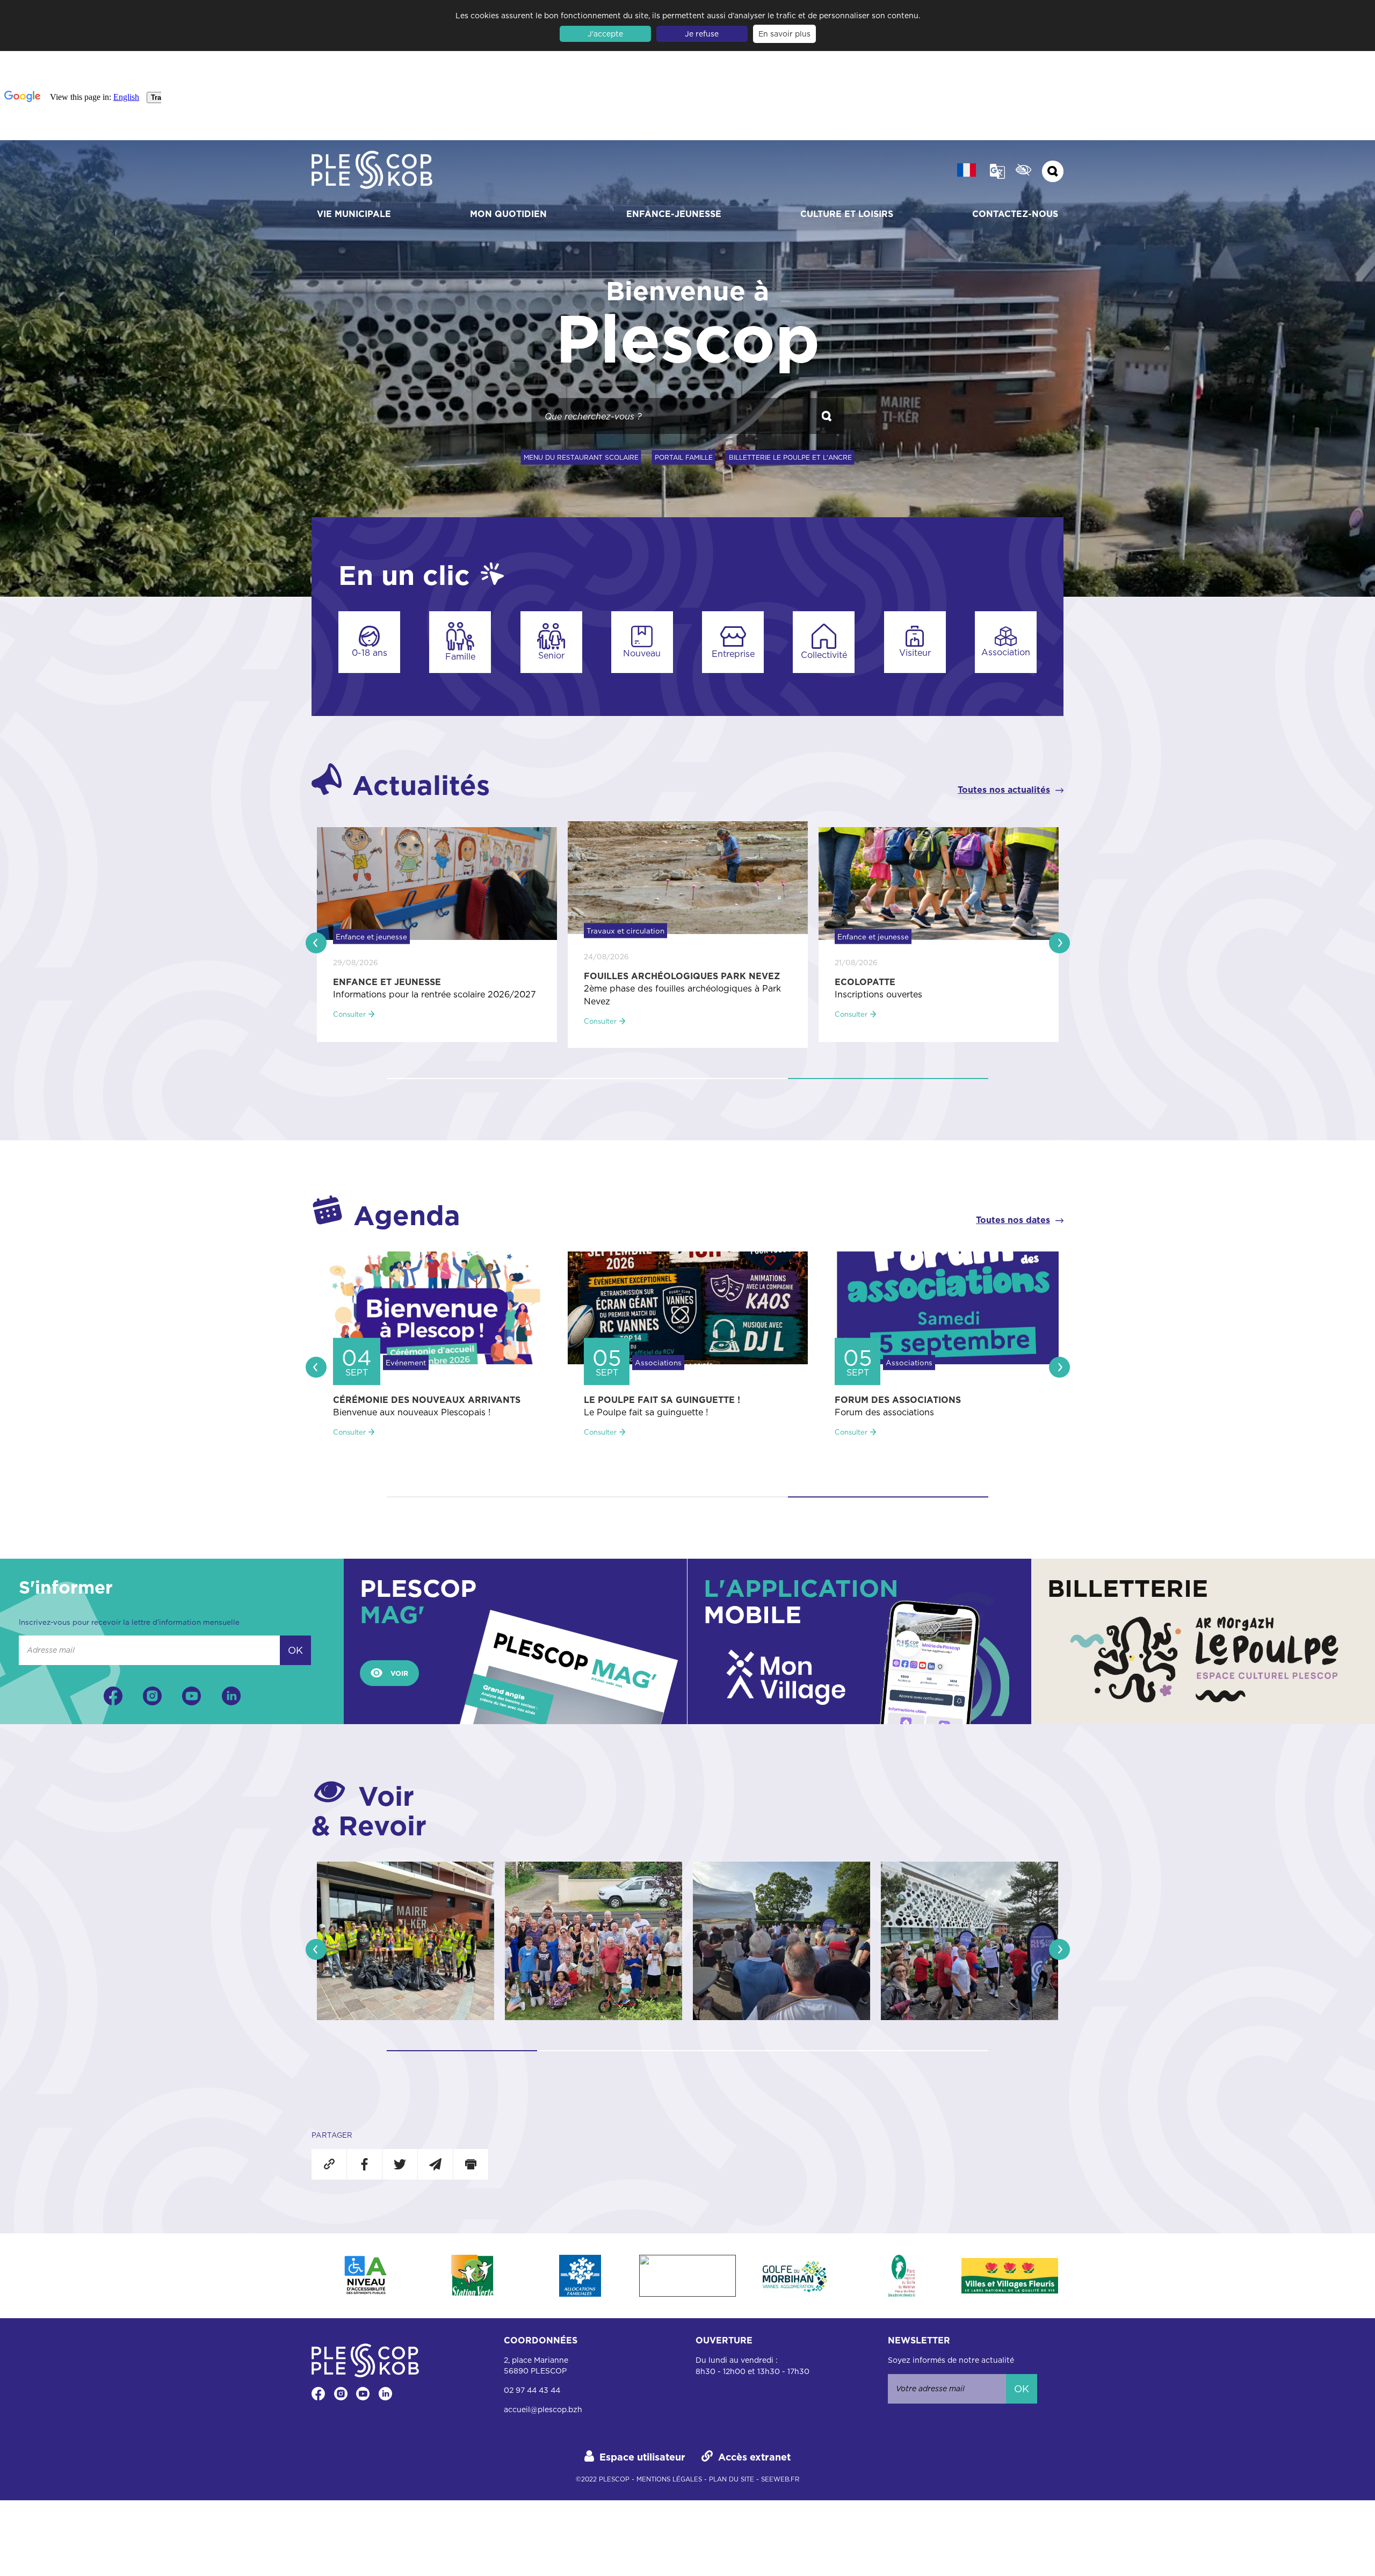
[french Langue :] (967, 170)
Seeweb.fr (780, 2479)
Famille (460, 656)
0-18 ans (370, 653)
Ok (295, 1650)
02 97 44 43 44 (532, 2390)
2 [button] (687, 1079)
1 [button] (487, 1079)
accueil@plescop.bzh (543, 2409)
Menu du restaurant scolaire (581, 457)
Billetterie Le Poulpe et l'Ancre (790, 457)
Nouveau (642, 653)
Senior (551, 655)
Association (1006, 652)
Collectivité (824, 655)
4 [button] (913, 2051)
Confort (1023, 170)
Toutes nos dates (1013, 1220)
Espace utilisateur (642, 2457)
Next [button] (1059, 943)
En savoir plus (784, 34)
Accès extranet (754, 2457)
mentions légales (669, 2479)
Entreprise (733, 654)
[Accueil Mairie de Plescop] (372, 171)
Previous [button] (316, 943)
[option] (437, 935)
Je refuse (702, 34)
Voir (399, 1673)
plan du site (732, 2479)
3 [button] (888, 1079)
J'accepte (605, 34)
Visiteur (915, 653)
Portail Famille (684, 457)
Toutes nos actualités (1004, 790)
